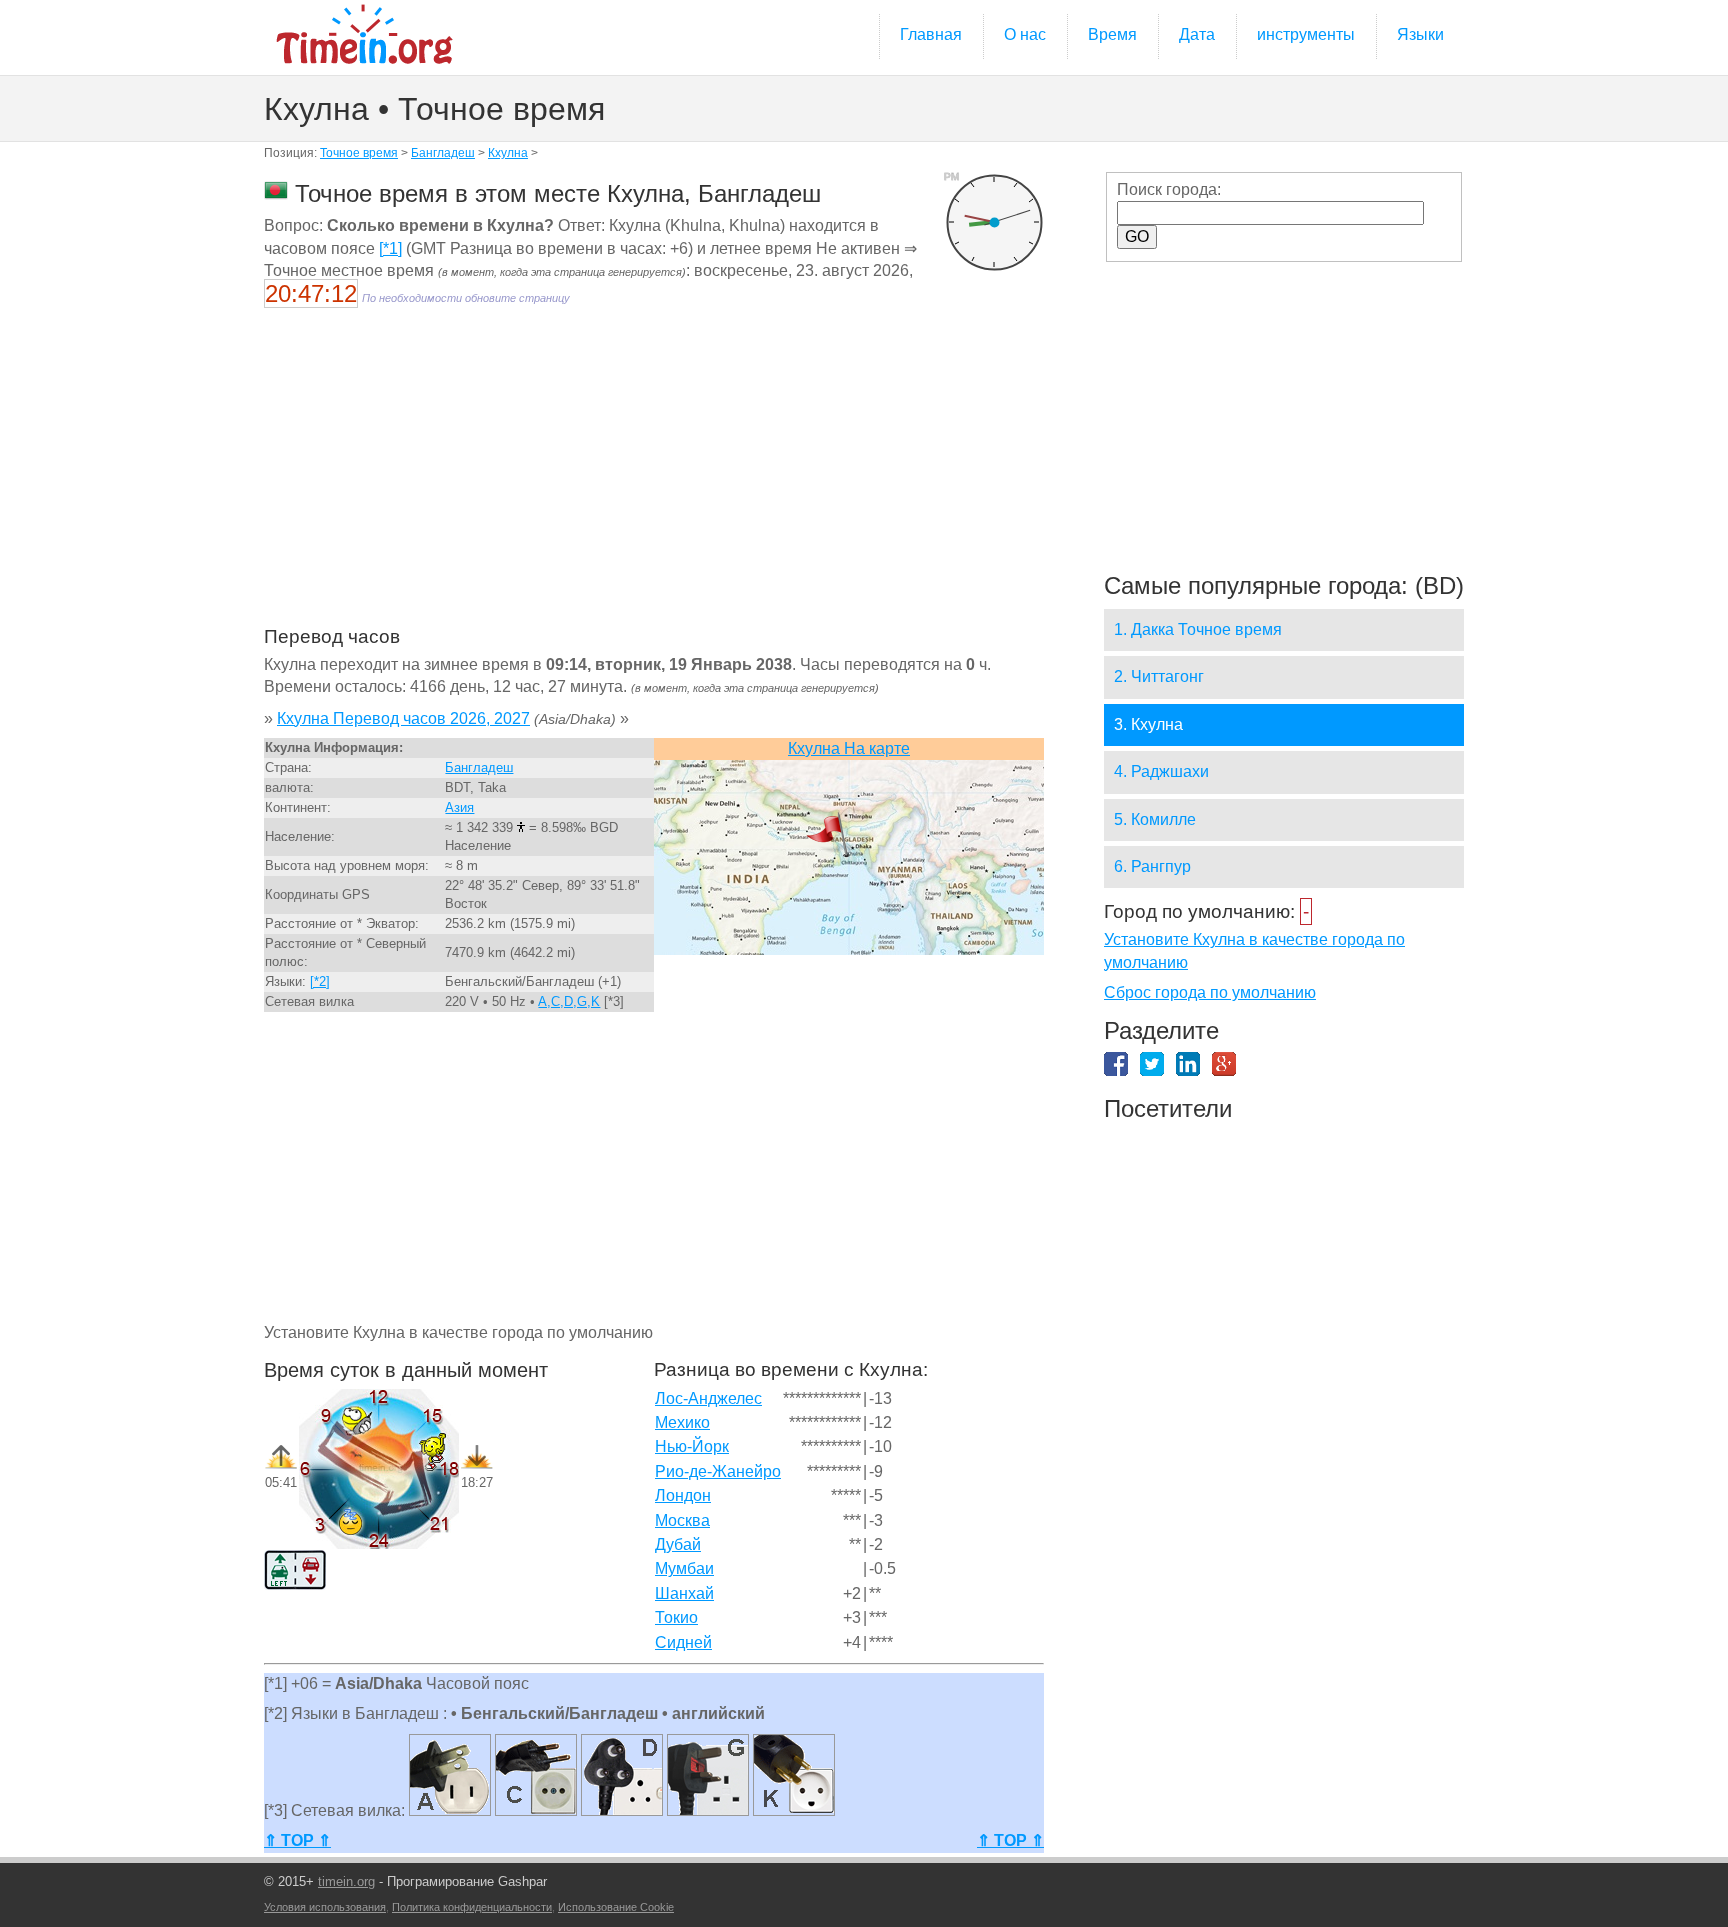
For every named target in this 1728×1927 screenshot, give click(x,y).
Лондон (683, 1495)
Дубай (678, 1544)
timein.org (346, 1881)
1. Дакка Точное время (1198, 629)
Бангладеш (443, 153)
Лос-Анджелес (708, 1398)
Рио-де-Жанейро (718, 1471)
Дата (1197, 34)
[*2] (320, 981)
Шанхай (684, 1593)
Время (1112, 34)
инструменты (1306, 34)
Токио (676, 1617)
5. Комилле (1155, 819)
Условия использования (325, 1907)
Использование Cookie (616, 1907)
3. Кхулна (1148, 724)
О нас (1025, 34)
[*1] (390, 248)
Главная (931, 34)
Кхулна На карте (849, 748)
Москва (682, 1520)
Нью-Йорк (692, 1446)
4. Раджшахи (1161, 771)
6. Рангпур (1152, 866)
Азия (459, 807)
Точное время (359, 153)
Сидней (683, 1642)
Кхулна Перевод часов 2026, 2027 (403, 718)
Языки (1420, 34)
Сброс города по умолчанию (1210, 992)
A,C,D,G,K (569, 1001)
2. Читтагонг (1159, 676)
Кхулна (508, 153)
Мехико (682, 1422)
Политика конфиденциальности (472, 1907)
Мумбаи (684, 1568)
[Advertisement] (654, 480)
